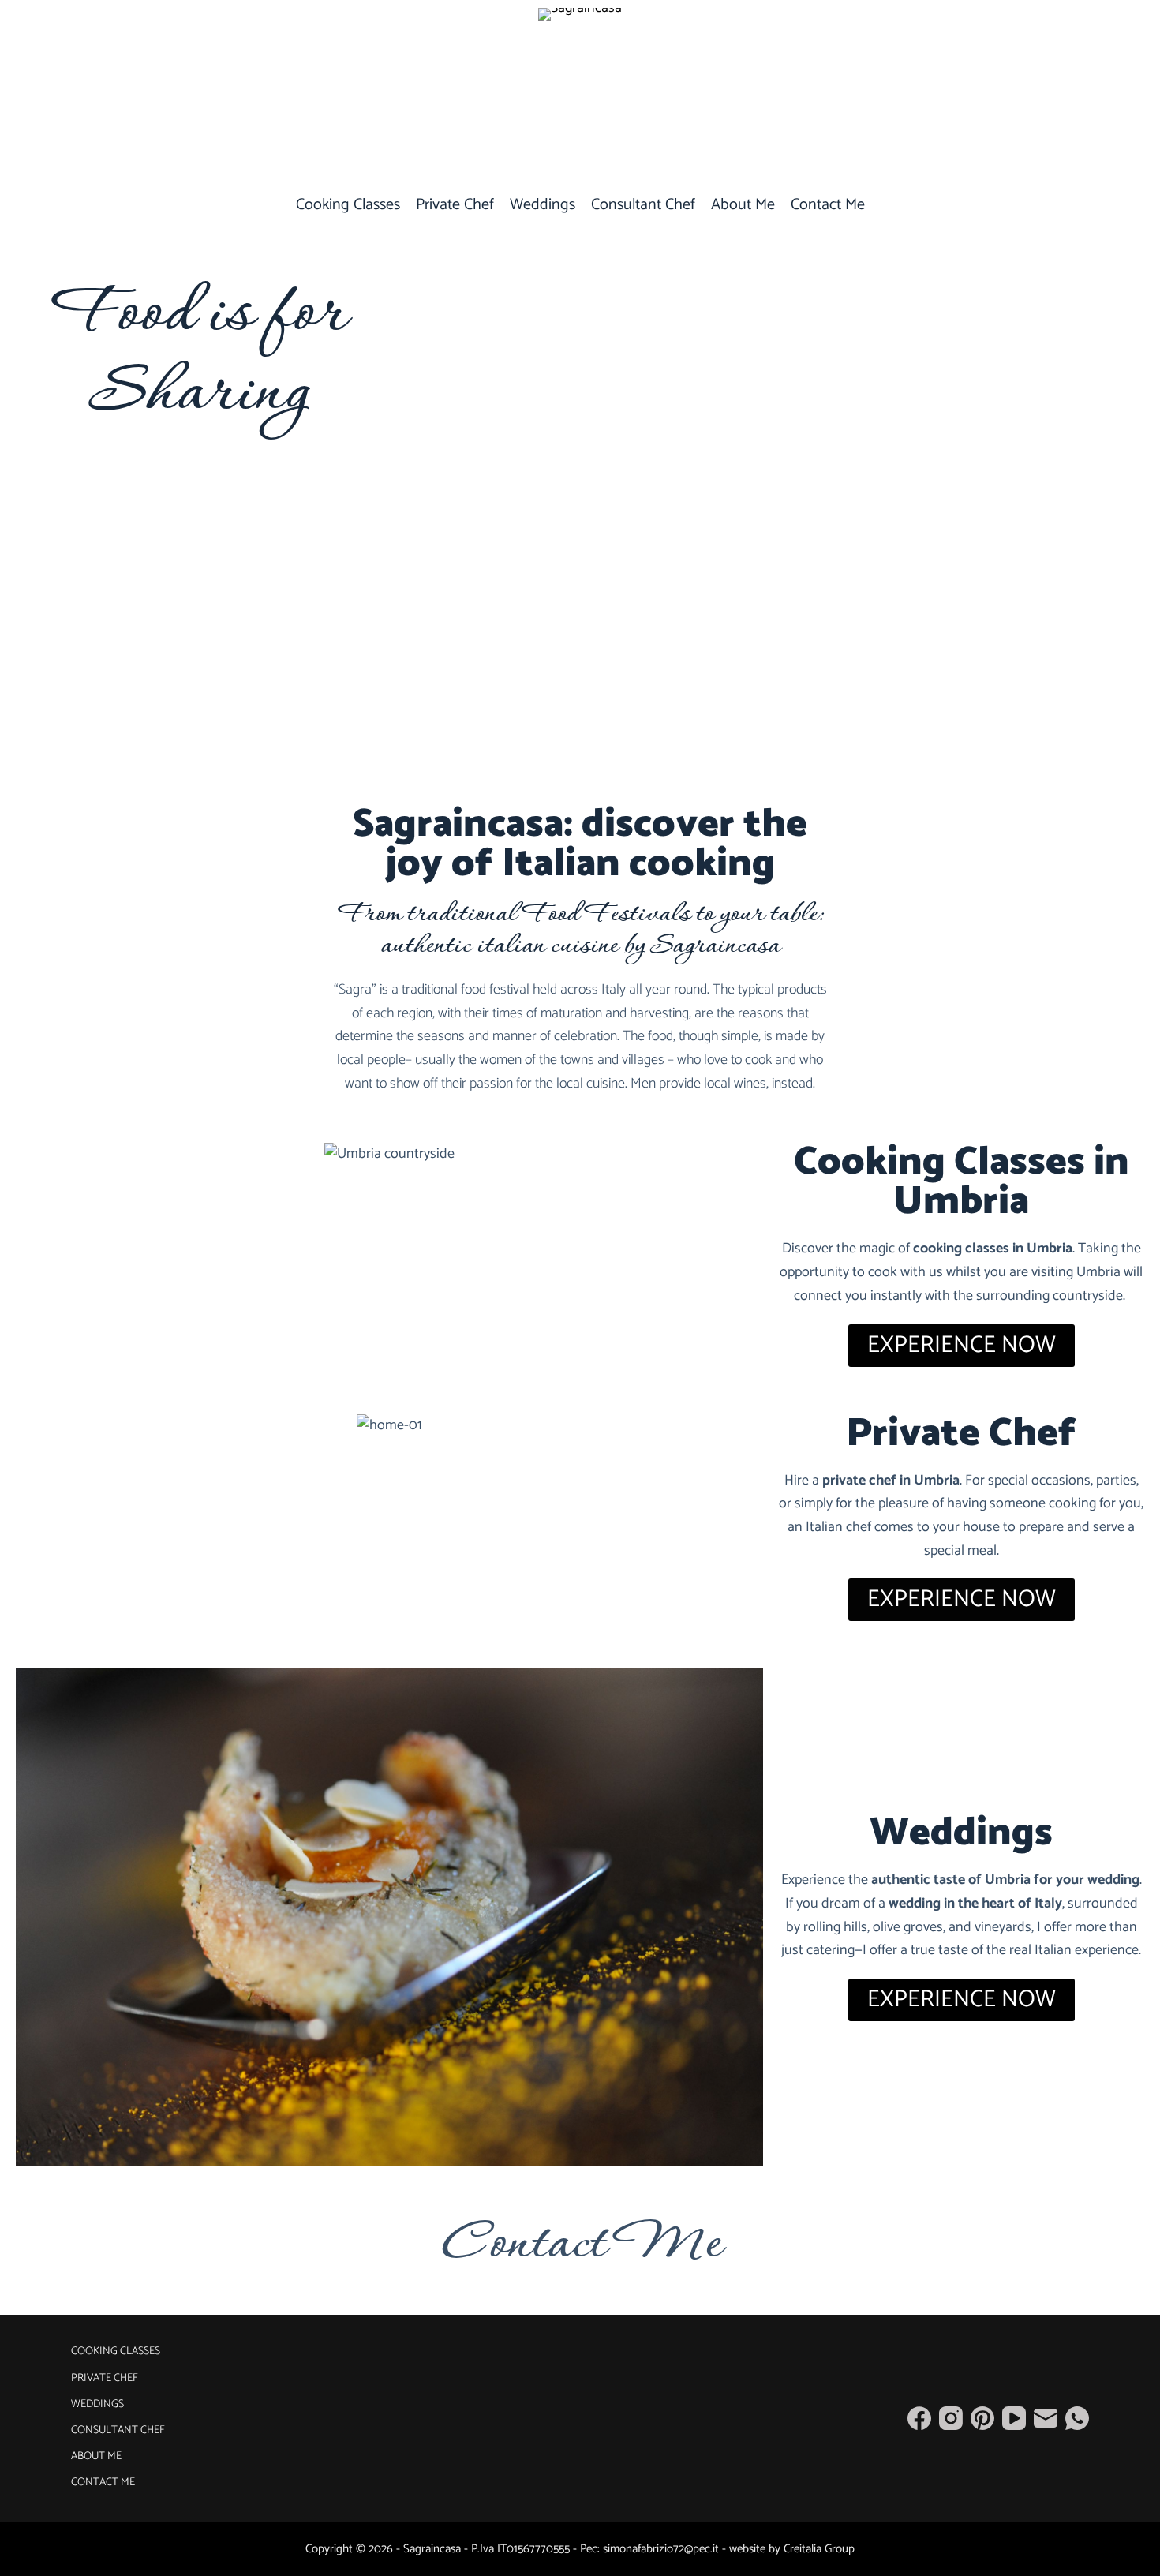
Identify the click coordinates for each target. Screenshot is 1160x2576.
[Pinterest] (982, 2418)
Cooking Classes (348, 205)
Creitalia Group (819, 2549)
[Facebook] (919, 2418)
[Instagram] (951, 2418)
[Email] (1046, 2418)
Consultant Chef (643, 205)
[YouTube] (1014, 2418)
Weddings (543, 205)
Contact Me (828, 205)
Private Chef (455, 205)
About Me (743, 205)
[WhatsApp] (1077, 2418)
